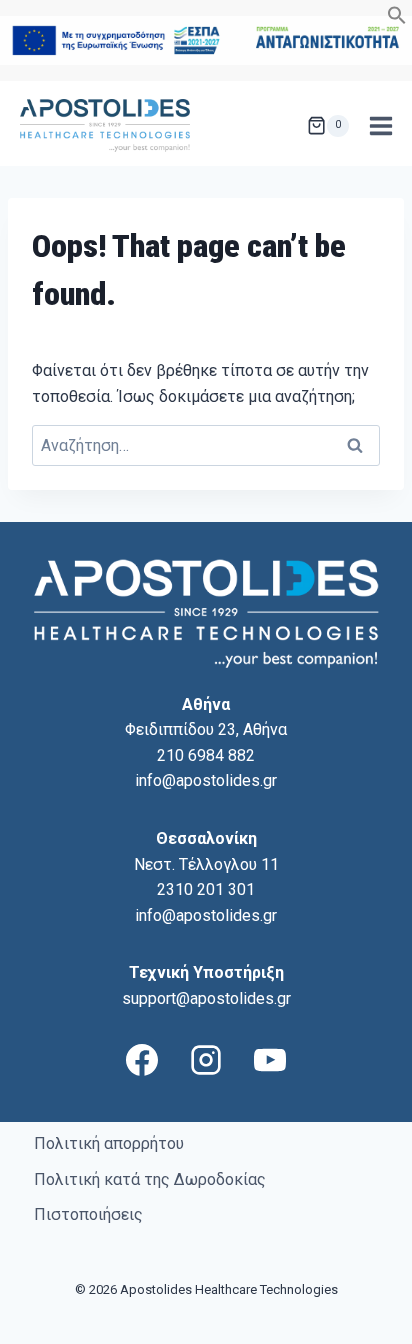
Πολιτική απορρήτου (109, 1143)
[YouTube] (270, 1060)
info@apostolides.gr (206, 780)
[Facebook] (142, 1060)
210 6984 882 (206, 755)
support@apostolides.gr (206, 998)
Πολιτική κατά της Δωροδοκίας (150, 1179)
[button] (397, 19)
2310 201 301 (206, 889)
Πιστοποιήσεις (88, 1214)
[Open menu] (380, 125)
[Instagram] (206, 1060)
